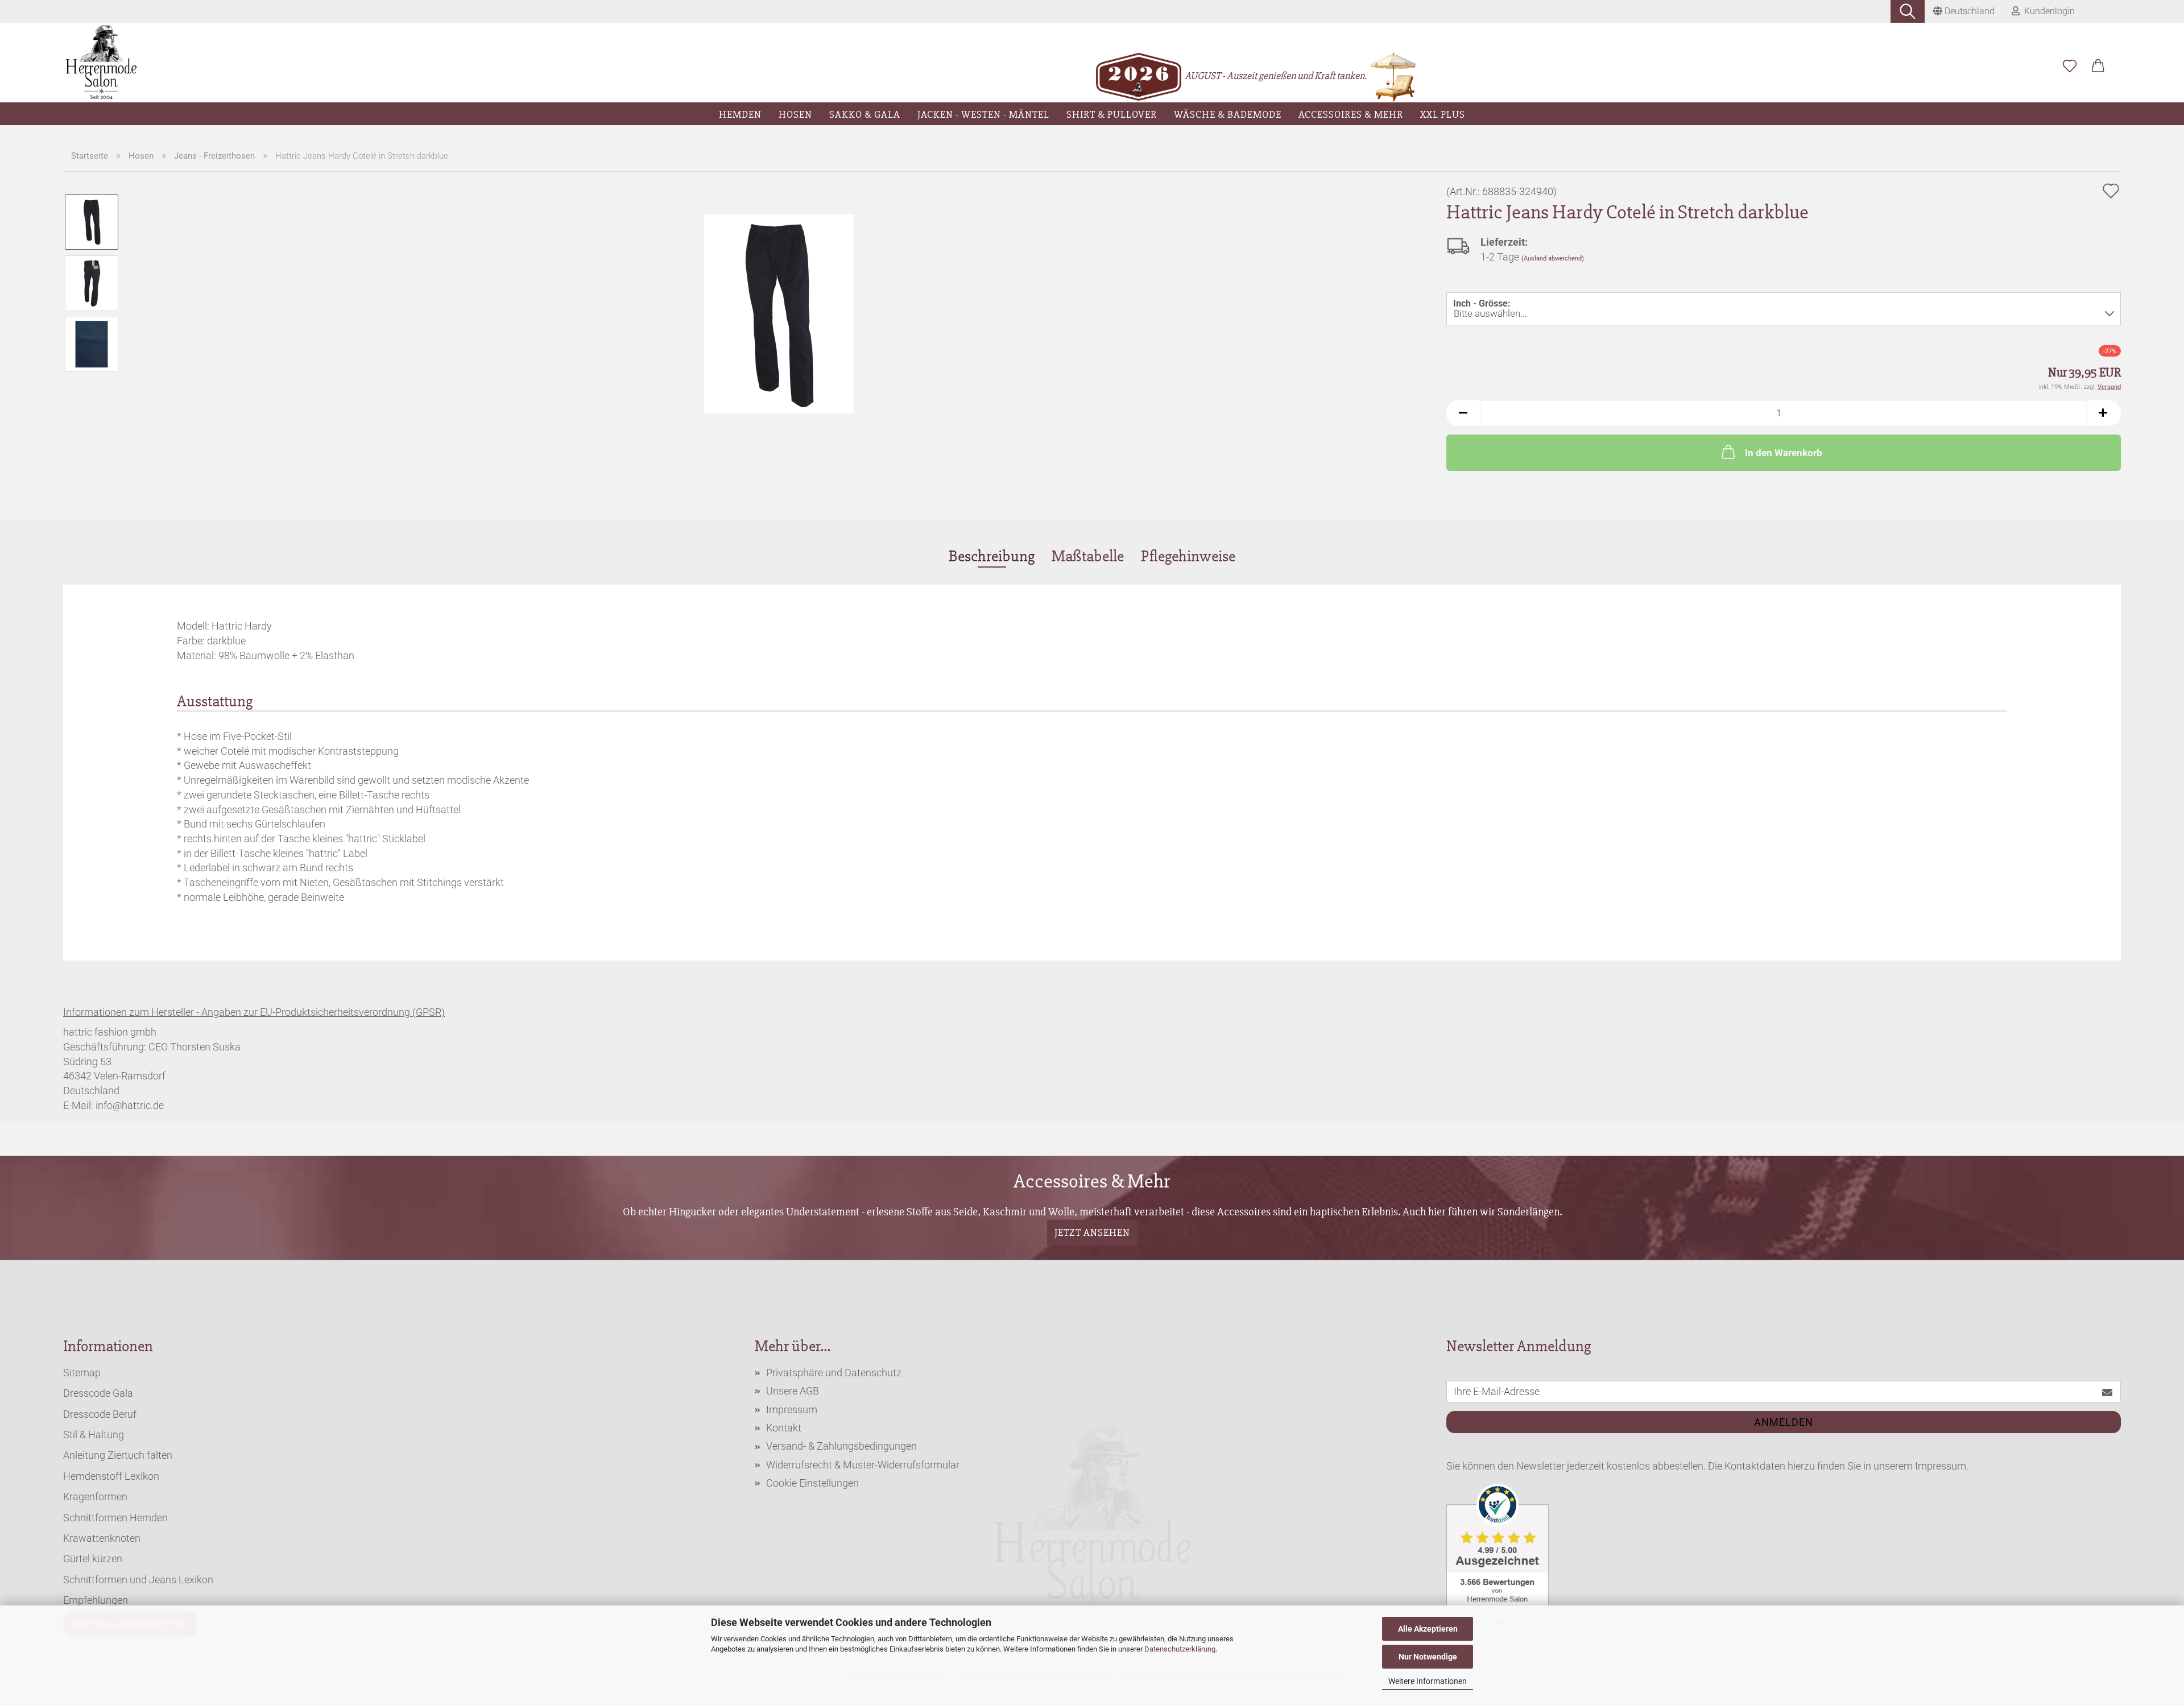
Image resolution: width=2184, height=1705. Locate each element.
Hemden (740, 114)
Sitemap (82, 1373)
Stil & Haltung (94, 1435)
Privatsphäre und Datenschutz (834, 1373)
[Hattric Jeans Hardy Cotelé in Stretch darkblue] (779, 313)
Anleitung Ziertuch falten (118, 1455)
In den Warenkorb (1784, 453)
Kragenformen (95, 1497)
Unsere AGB (793, 1391)
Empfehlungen (96, 1600)
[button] (2098, 67)
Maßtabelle (1088, 556)
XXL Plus (1443, 114)
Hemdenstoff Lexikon (111, 1476)
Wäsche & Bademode (1228, 114)
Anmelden (1784, 1422)
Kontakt (784, 1428)
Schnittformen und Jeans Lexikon (138, 1580)
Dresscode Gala (98, 1393)
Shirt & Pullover (1112, 114)
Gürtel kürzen (93, 1559)
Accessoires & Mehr (1351, 114)
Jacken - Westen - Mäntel (983, 114)
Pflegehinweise (1188, 556)
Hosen (795, 114)
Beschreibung (992, 556)
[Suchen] (1908, 11)
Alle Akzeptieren (1428, 1629)
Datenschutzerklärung (1180, 1649)
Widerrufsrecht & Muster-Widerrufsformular (863, 1465)
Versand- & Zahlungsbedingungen (841, 1446)
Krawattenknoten (102, 1538)
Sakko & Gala (865, 114)
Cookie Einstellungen (812, 1483)
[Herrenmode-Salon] (102, 63)
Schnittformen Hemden (115, 1518)
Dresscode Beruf (100, 1414)
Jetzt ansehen (1092, 1232)
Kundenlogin (2047, 11)
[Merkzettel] (2070, 67)
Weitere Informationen (1428, 1681)
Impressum (792, 1410)
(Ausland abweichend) (1553, 258)
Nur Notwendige (1428, 1657)
